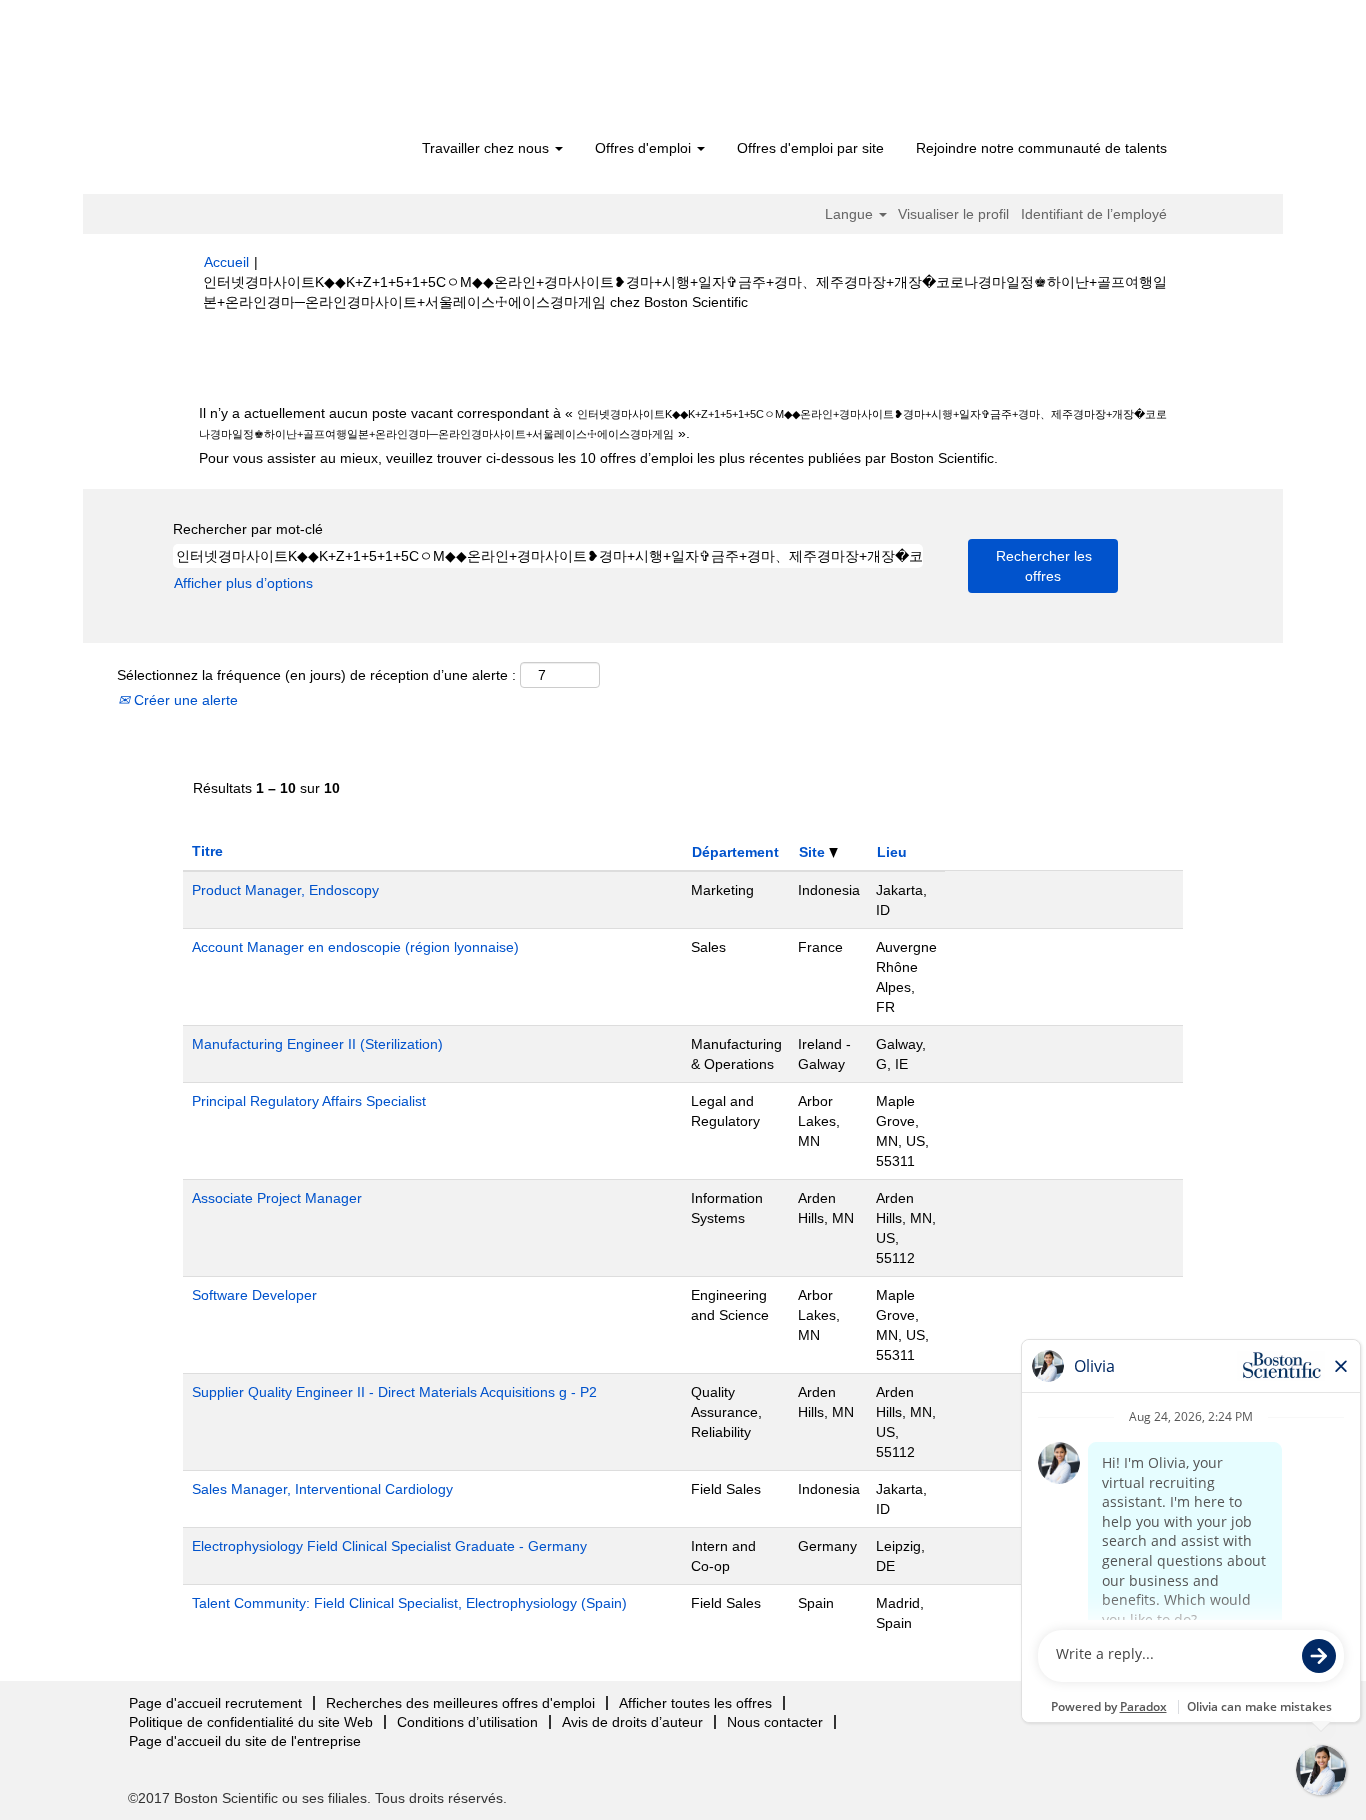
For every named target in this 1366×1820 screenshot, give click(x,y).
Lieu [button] (892, 852)
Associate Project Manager (277, 1198)
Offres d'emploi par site (810, 148)
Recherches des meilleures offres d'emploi (460, 1703)
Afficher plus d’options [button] (243, 583)
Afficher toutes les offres (695, 1703)
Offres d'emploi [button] (645, 148)
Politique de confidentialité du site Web (251, 1722)
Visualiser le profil (953, 214)
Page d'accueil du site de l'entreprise (245, 1741)
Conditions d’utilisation (467, 1722)
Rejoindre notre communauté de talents (1041, 148)
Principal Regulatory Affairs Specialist (309, 1101)
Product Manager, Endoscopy (285, 890)
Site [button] (814, 852)
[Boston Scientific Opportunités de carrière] (318, 72)
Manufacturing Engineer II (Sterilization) (317, 1044)
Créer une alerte (184, 700)
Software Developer (254, 1295)
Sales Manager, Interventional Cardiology (322, 1489)
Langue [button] (851, 214)
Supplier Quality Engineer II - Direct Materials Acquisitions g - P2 (394, 1392)
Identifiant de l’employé (1094, 214)
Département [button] (735, 852)
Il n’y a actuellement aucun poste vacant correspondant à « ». (683, 423)
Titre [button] (207, 851)
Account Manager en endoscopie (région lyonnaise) (355, 947)
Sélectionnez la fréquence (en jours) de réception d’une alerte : (316, 675)
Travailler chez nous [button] (487, 148)
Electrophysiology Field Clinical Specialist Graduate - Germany (389, 1546)
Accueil (226, 262)
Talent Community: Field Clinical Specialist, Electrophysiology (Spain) (409, 1603)
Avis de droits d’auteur (632, 1722)
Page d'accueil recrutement (215, 1703)
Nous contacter (775, 1722)
